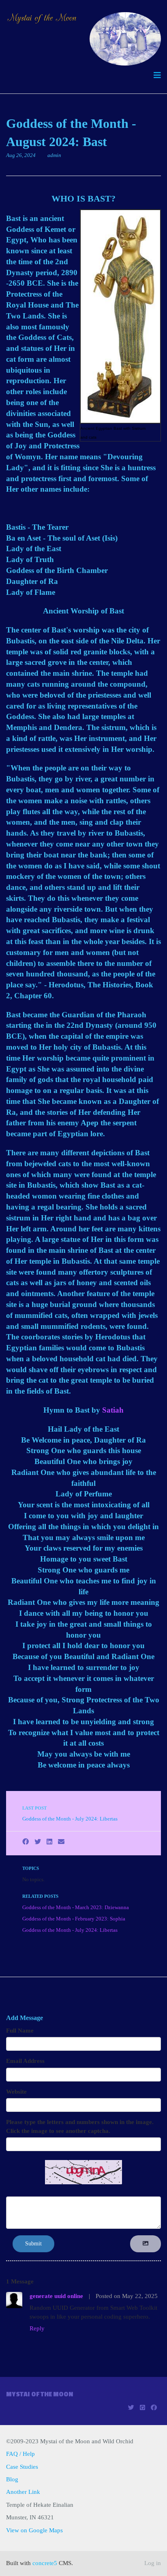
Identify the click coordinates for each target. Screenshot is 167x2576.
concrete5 (45, 2563)
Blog (12, 2479)
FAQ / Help (20, 2454)
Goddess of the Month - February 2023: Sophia (74, 1919)
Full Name (20, 2031)
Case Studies (22, 2467)
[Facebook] (26, 1842)
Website (16, 2092)
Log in (153, 2563)
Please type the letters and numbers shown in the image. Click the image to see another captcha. (80, 2126)
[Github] (142, 2408)
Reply (37, 2328)
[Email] (61, 1842)
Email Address (25, 2061)
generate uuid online (56, 2296)
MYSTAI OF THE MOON (40, 2394)
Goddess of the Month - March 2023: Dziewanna (76, 1908)
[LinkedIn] (49, 1842)
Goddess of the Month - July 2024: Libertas (70, 1819)
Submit (33, 2244)
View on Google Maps (34, 2530)
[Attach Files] (146, 2244)
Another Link (23, 2492)
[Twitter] (38, 1842)
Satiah (113, 1410)
